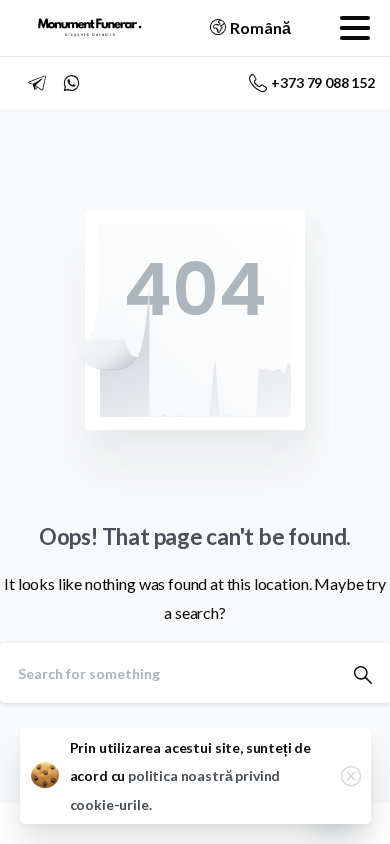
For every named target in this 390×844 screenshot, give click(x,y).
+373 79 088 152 (323, 82)
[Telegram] (37, 83)
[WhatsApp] (71, 83)
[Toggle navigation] (355, 28)
